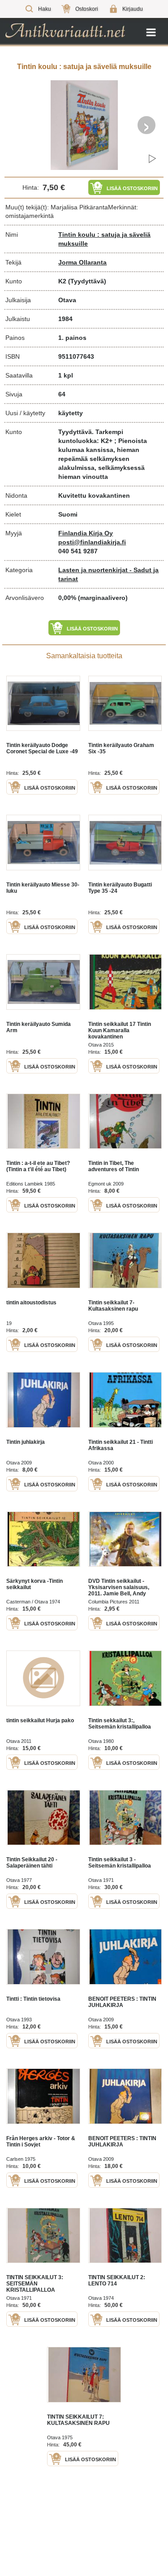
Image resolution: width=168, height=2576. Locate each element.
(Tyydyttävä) (87, 281)
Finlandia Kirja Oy (86, 533)
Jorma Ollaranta (82, 262)
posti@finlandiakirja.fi (92, 542)
